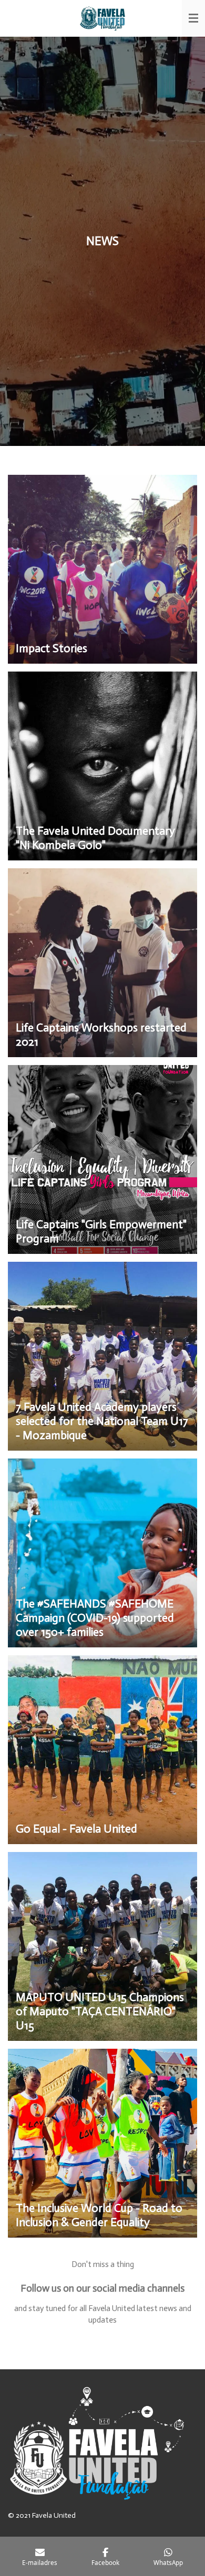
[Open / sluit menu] (193, 18)
